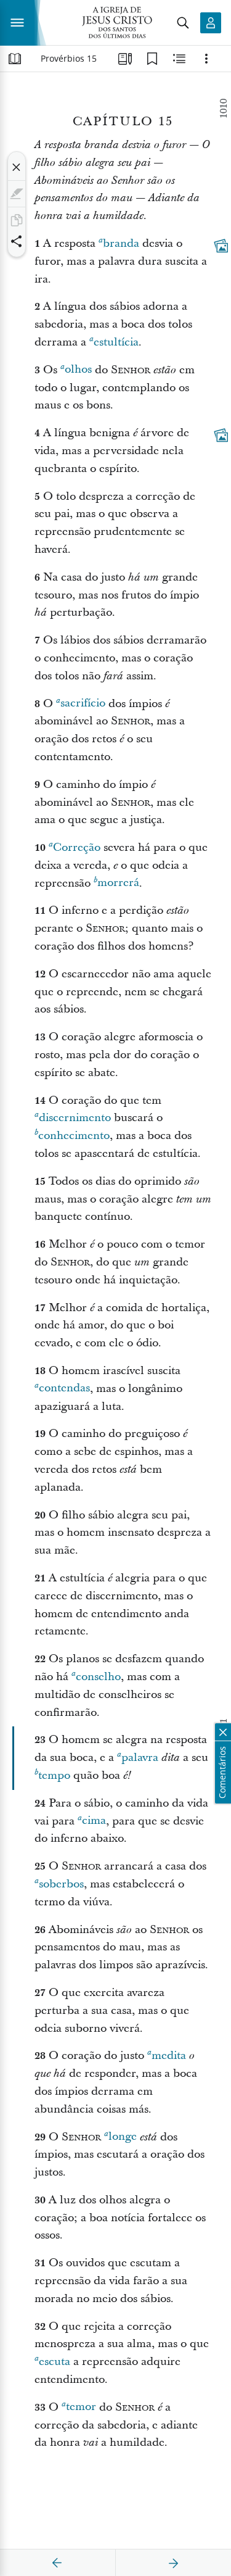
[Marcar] (17, 194)
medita (169, 2056)
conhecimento (74, 1136)
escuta (55, 2362)
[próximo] (173, 2563)
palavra (140, 1758)
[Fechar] (17, 167)
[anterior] (57, 2563)
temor (81, 2407)
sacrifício (83, 704)
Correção (77, 847)
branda (121, 243)
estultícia (116, 342)
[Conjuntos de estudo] (125, 59)
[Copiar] (17, 220)
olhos (78, 370)
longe (123, 2137)
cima (94, 1821)
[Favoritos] (152, 59)
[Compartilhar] (17, 241)
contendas (64, 1389)
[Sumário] (15, 59)
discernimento (75, 1118)
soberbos (61, 1884)
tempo (54, 1775)
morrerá (118, 883)
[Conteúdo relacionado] (179, 59)
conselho (98, 1677)
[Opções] (206, 59)
